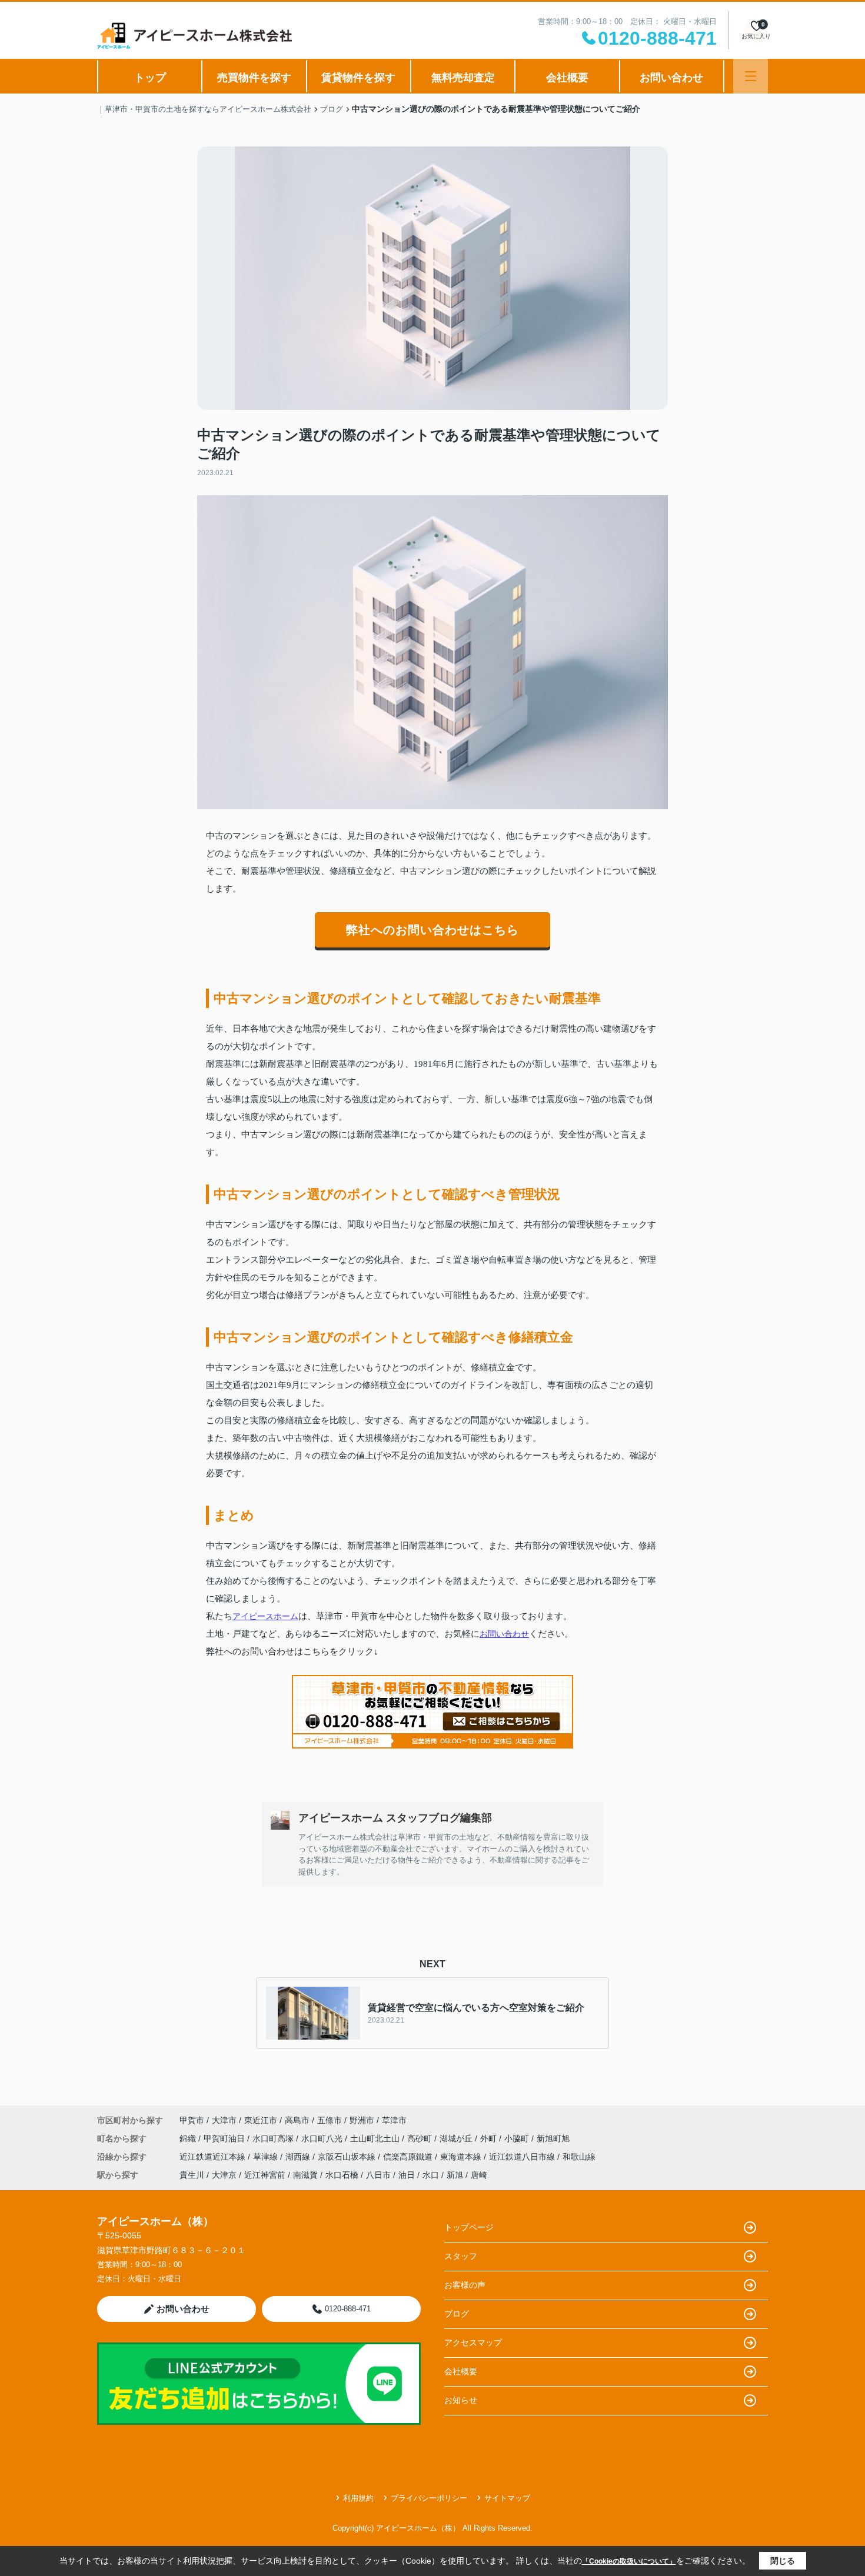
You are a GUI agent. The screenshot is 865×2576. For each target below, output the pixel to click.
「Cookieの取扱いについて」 (629, 2561)
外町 (490, 2138)
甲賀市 (192, 2120)
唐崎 (479, 2175)
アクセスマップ (473, 2343)
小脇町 (518, 2138)
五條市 (330, 2120)
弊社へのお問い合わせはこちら (432, 930)
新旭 (455, 2175)
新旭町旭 (553, 2138)
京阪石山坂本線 (348, 2157)
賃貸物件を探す (358, 78)
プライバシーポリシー (429, 2498)
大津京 (224, 2175)
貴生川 (192, 2175)
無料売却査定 (463, 78)
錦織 (189, 2138)
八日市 (378, 2175)
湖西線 (299, 2157)
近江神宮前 (265, 2175)
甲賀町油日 (225, 2138)
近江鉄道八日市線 (523, 2157)
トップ (150, 78)
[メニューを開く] (751, 76)
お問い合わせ (671, 78)
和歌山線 (579, 2157)
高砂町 (421, 2138)
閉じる (783, 2561)
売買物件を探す (254, 78)
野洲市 (362, 2120)
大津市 (224, 2120)
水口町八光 (323, 2138)
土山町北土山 (376, 2138)
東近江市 (261, 2120)
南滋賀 (305, 2175)
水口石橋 (342, 2175)
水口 (431, 2175)
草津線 (267, 2157)
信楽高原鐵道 (409, 2157)
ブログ (457, 2314)
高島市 (297, 2120)
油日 (407, 2175)
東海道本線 (462, 2157)
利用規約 (358, 2498)
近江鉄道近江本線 (214, 2157)
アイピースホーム (265, 1616)
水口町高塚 (274, 2138)
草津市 (394, 2120)
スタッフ (461, 2256)
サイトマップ (507, 2498)
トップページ (469, 2227)
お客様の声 (465, 2285)
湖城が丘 (457, 2138)
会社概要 (567, 78)
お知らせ (461, 2400)
